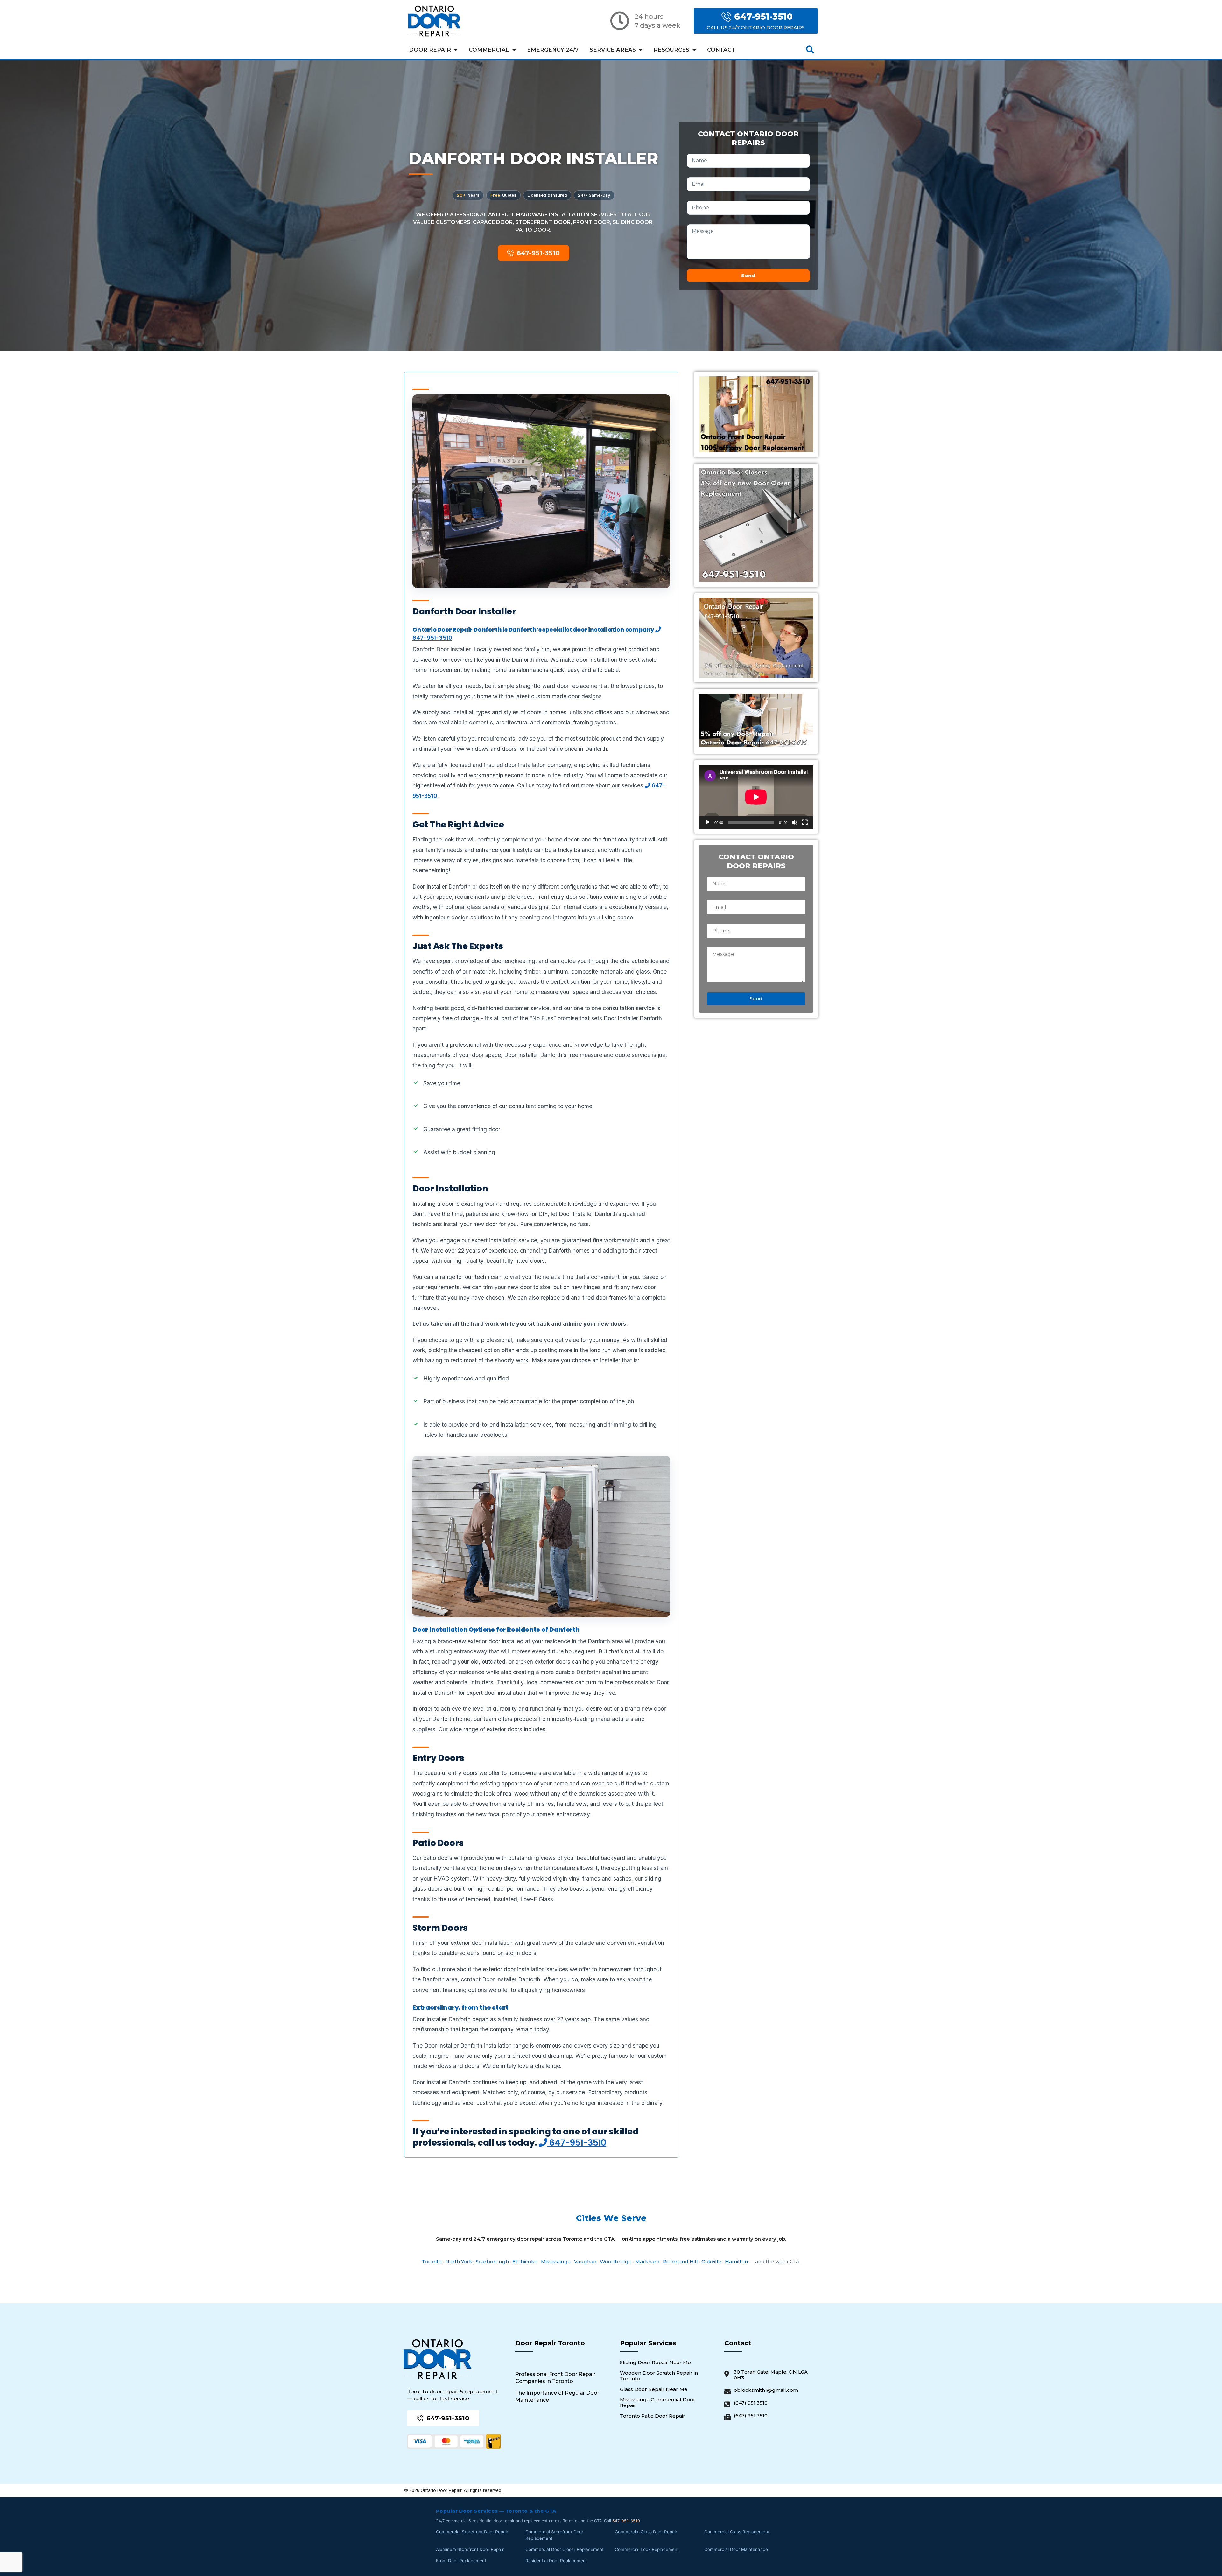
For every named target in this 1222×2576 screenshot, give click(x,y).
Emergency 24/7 (553, 50)
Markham (647, 2262)
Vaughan (585, 2262)
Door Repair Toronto (550, 2343)
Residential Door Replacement (556, 2561)
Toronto (432, 2262)
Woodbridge (616, 2262)
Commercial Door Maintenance (736, 2549)
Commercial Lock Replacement (647, 2549)
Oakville (711, 2262)
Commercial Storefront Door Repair (472, 2532)
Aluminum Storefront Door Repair (470, 2549)
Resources (671, 50)
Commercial (489, 50)
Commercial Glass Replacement (737, 2532)
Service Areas (613, 50)
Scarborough (492, 2262)
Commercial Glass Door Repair (646, 2532)
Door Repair (430, 50)
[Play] (707, 822)
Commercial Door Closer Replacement (565, 2549)
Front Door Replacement (461, 2561)
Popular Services (648, 2343)
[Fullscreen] (805, 822)
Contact (721, 50)
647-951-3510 (577, 2143)
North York (459, 2262)
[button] (810, 50)
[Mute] (795, 822)
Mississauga (556, 2262)
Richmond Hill (680, 2262)
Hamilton (736, 2262)
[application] (756, 797)
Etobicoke (525, 2262)
